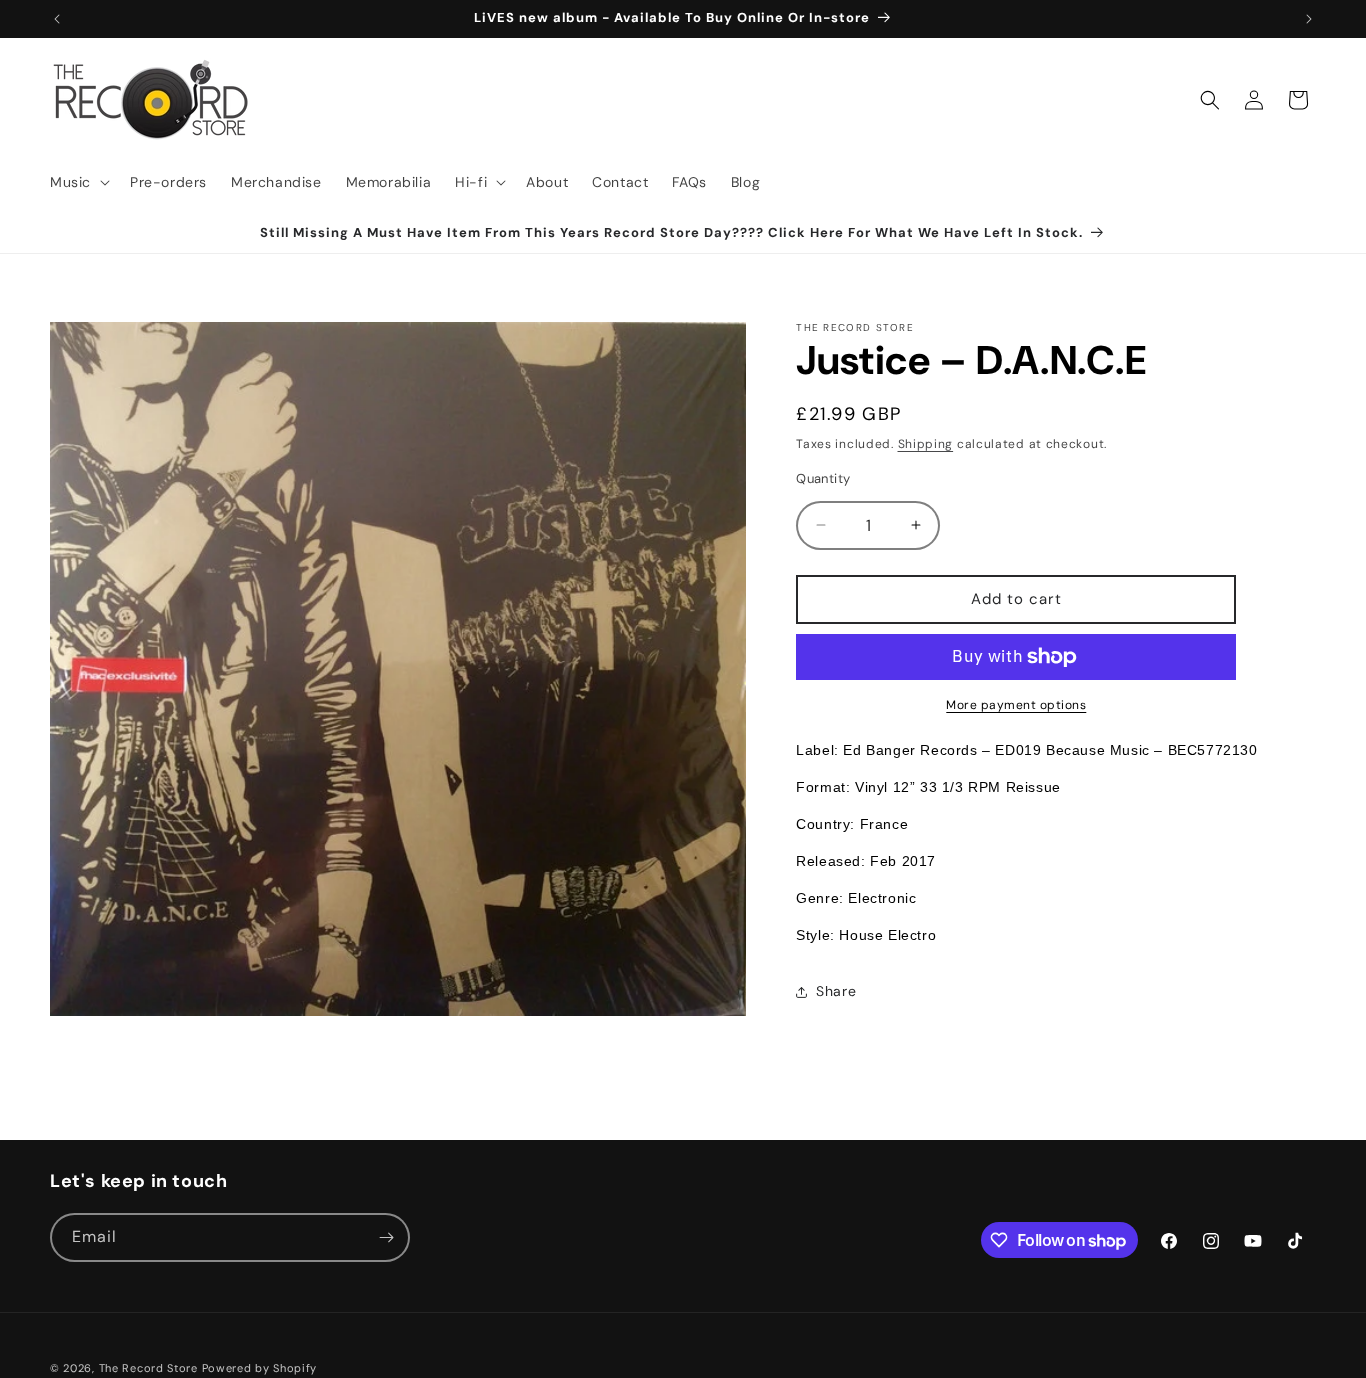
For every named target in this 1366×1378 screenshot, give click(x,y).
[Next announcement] (1309, 19)
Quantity (823, 478)
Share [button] (836, 991)
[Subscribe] (386, 1237)
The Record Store (150, 1368)
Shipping (926, 444)
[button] (78, 182)
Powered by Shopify (260, 1368)
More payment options (1016, 705)
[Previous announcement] (57, 19)
